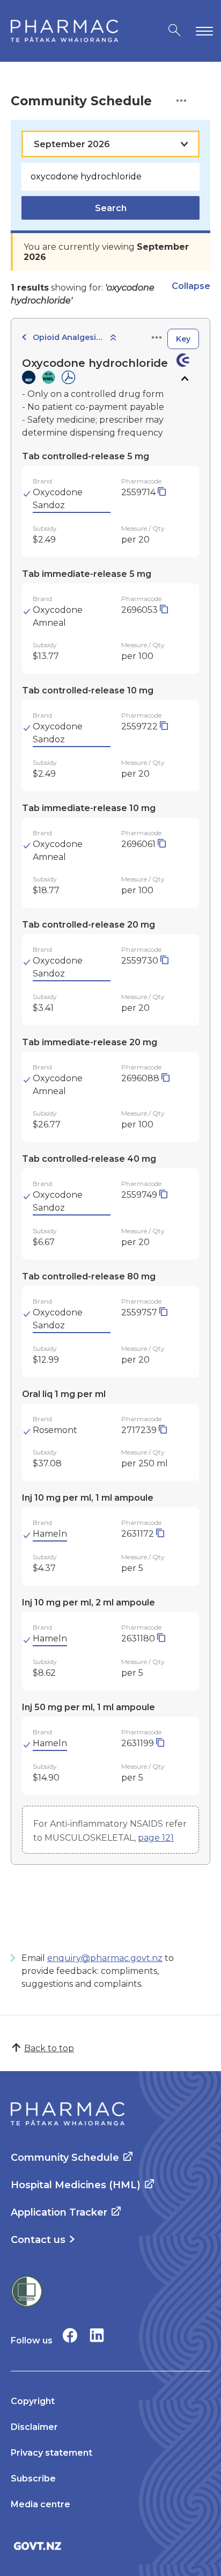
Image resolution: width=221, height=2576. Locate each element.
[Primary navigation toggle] (202, 31)
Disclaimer (34, 2427)
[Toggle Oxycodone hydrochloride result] (184, 379)
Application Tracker (59, 2212)
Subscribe (33, 2479)
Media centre (40, 2504)
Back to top (49, 2048)
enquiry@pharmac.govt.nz (105, 1958)
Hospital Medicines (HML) (76, 2185)
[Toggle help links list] (181, 101)
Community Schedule (65, 2158)
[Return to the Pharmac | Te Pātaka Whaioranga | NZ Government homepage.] (64, 31)
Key (183, 339)
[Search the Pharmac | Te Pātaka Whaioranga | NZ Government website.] (175, 31)
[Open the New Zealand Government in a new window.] (110, 2546)
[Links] (157, 338)
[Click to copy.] (162, 492)
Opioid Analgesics (68, 337)
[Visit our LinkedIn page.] (97, 2335)
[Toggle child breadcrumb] (113, 338)
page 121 (156, 1838)
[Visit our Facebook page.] (70, 2335)
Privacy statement (51, 2453)
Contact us (38, 2240)
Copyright (33, 2401)
